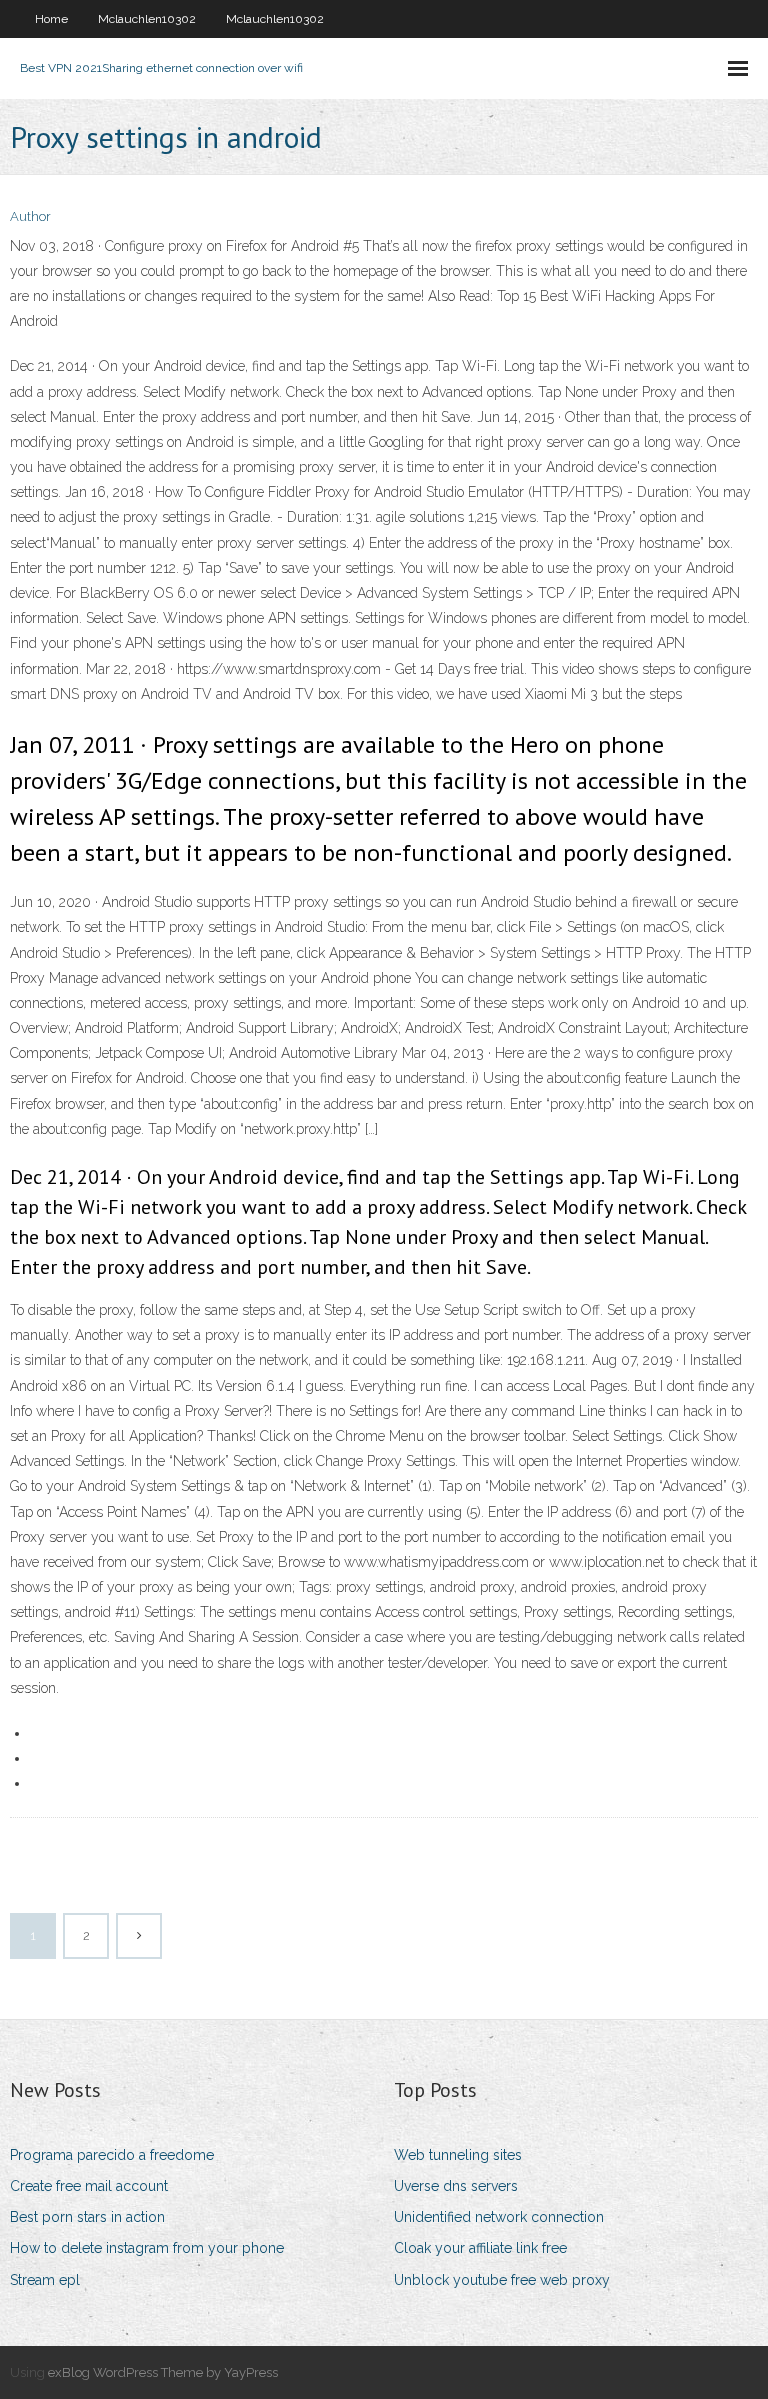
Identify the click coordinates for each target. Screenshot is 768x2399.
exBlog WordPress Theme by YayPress (163, 2372)
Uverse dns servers (456, 2186)
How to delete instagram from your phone (147, 2248)
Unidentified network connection (499, 2217)
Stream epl (45, 2280)
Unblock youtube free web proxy (502, 2280)
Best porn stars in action (87, 2217)
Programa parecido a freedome (112, 2155)
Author (30, 216)
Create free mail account (89, 2186)
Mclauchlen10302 (147, 19)
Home (51, 19)
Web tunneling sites (458, 2155)
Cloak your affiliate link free (480, 2248)
